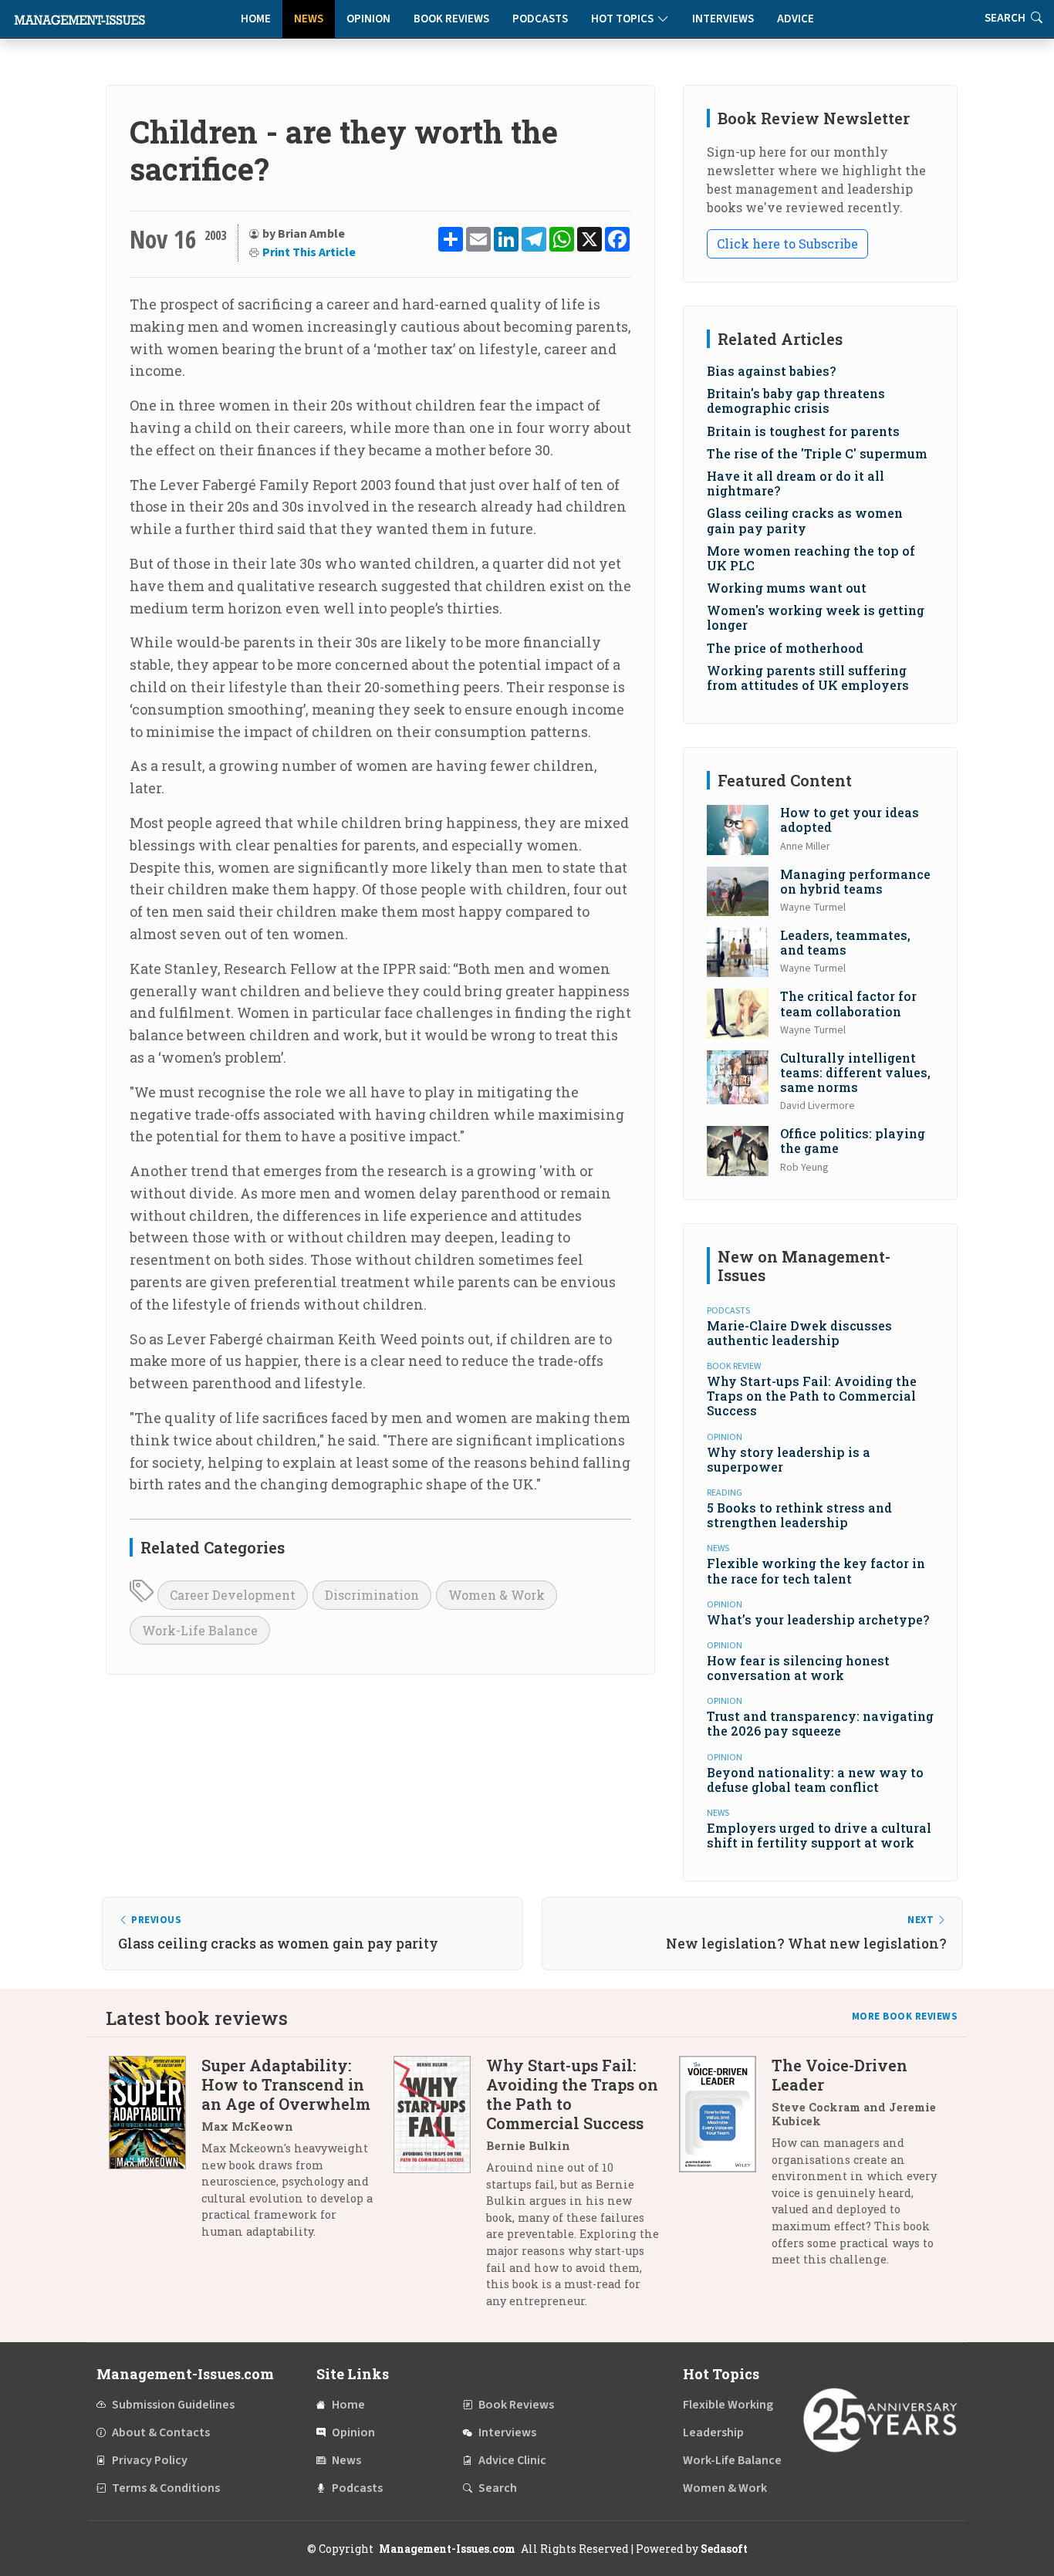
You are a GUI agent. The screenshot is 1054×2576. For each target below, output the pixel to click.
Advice (796, 19)
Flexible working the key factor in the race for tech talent (816, 1570)
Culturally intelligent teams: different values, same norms (855, 1072)
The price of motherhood (785, 648)
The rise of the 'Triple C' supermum (817, 453)
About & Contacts (161, 2432)
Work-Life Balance (200, 1630)
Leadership (713, 2432)
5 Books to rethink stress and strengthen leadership (799, 1515)
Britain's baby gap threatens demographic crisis (796, 401)
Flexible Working (728, 2405)
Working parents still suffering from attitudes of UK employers (808, 678)
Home (256, 19)
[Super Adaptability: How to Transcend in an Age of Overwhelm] (155, 2154)
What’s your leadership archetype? (818, 1619)
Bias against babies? (771, 371)
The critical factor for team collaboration (848, 1003)
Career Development (233, 1595)
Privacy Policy (150, 2460)
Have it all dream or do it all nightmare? (796, 483)
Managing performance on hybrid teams (855, 881)
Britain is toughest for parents (803, 431)
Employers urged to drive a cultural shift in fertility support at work (819, 1835)
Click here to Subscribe (787, 243)
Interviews (723, 19)
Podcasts (540, 19)
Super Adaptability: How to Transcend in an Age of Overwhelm (286, 2084)
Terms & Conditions (166, 2488)
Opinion (368, 19)
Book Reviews (451, 19)
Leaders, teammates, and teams (845, 942)
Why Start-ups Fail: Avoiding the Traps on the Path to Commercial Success (812, 1396)
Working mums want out (787, 588)
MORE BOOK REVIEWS (905, 2017)
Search (498, 2488)
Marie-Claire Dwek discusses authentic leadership (799, 1333)
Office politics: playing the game (853, 1141)
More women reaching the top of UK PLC (811, 558)
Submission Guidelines (173, 2405)
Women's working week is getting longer (816, 617)
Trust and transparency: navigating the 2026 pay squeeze (820, 1723)
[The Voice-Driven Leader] (725, 2168)
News (309, 19)
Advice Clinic (512, 2460)
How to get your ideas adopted (850, 820)
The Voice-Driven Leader (839, 2075)
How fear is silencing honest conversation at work (798, 1668)
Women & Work (497, 1595)
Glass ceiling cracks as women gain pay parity (805, 520)
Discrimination (372, 1595)
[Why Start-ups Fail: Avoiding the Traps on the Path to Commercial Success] (440, 2189)
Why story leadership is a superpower (789, 1459)
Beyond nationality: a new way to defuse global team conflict (815, 1780)
